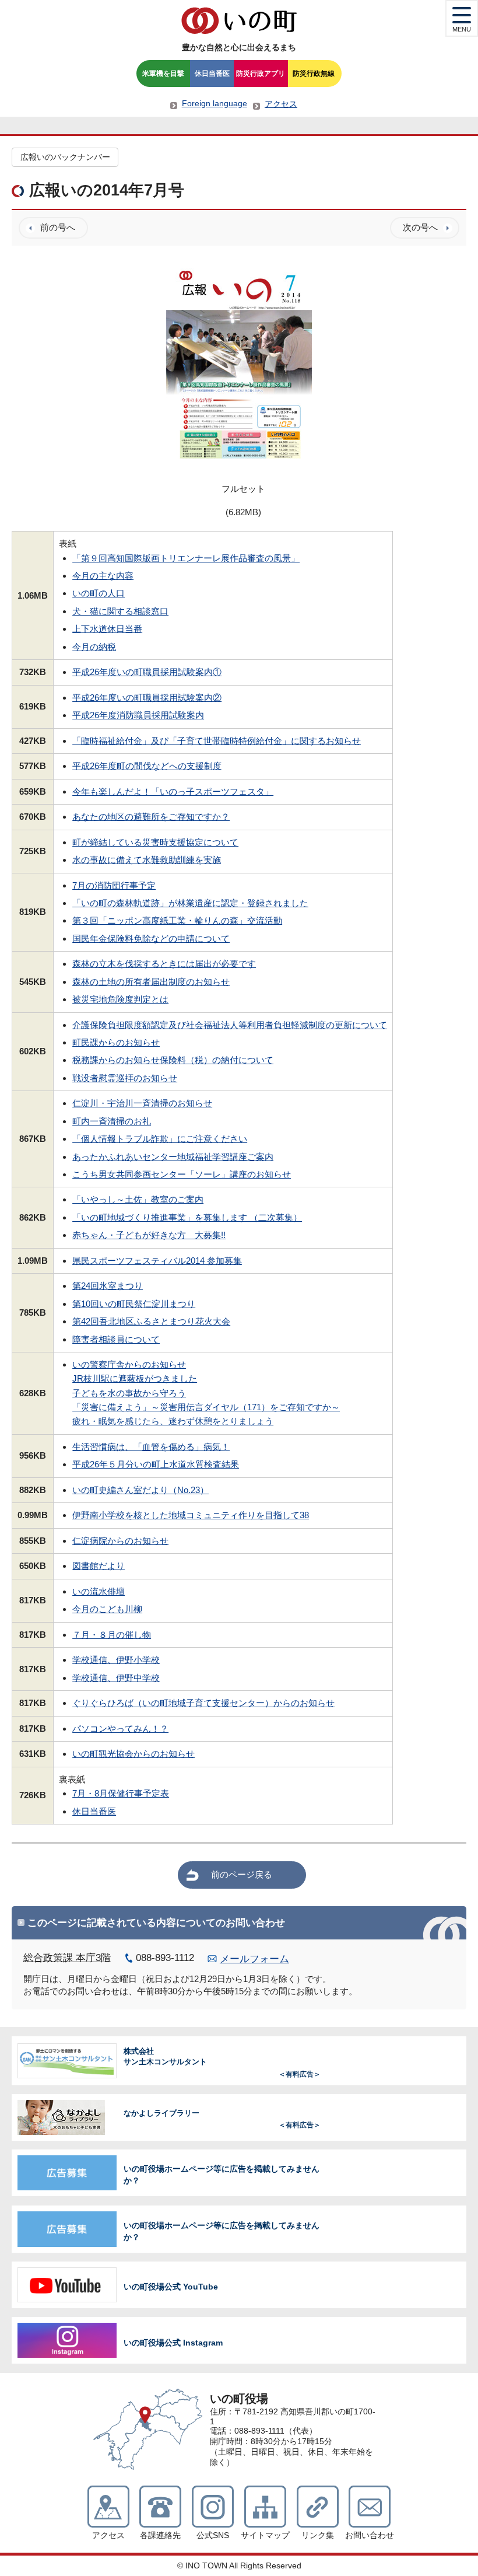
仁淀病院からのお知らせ (120, 1541)
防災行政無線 (314, 74)
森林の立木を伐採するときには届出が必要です (164, 964)
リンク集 (318, 2535)
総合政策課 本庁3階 (67, 1958)
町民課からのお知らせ (116, 1042)
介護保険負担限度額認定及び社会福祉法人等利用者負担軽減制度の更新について (230, 1025)
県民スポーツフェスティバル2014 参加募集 (157, 1261)
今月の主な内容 (103, 576)
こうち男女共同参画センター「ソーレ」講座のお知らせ (182, 1174)
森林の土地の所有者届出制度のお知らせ (151, 982)
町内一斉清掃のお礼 (112, 1121)
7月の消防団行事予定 (114, 885)
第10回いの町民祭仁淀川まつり (134, 1304)
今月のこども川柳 (107, 1609)
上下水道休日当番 (107, 629)
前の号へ (58, 227)
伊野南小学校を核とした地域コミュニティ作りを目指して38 (191, 1515)
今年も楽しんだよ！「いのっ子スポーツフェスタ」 (173, 791)
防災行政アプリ (261, 74)
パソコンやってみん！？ (120, 1729)
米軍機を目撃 (163, 74)
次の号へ (420, 227)
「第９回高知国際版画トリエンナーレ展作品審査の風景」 (186, 558)
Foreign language (215, 103)
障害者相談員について (116, 1339)
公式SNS (213, 2535)
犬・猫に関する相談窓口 (120, 611)
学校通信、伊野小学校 (116, 1660)
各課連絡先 (160, 2535)
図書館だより (99, 1566)
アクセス (281, 104)
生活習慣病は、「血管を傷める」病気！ (151, 1447)
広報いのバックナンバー (65, 157)
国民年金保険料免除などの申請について (151, 939)
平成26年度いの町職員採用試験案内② (147, 698)
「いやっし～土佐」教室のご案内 (138, 1199)
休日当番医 (212, 74)
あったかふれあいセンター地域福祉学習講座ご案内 (173, 1157)
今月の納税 (94, 647)
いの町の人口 (99, 593)
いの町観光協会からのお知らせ (133, 1754)
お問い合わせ (370, 2535)
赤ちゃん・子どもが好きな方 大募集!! (149, 1235)
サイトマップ (265, 2535)
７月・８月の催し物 (112, 1635)
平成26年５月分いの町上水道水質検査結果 (156, 1464)
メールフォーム (254, 1959)
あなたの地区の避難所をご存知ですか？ (151, 817)
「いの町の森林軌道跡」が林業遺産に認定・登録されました (190, 903)
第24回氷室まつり (108, 1286)
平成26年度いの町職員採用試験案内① (147, 672)
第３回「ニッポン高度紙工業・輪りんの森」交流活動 (177, 920)
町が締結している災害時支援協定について (155, 842)
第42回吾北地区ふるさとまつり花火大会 (151, 1321)
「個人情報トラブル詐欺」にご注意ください (160, 1139)
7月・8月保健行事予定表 (121, 1793)
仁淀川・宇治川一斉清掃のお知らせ (142, 1103)
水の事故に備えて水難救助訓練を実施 (147, 860)
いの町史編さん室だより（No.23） (140, 1490)
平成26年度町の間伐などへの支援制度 (147, 766)
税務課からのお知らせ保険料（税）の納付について (173, 1060)
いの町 (239, 20)
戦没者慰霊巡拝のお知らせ (125, 1078)
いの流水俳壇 (99, 1591)
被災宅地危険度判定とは (120, 999)
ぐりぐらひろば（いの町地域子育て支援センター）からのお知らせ (203, 1703)
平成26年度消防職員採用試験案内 (138, 715)
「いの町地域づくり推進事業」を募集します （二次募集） (187, 1217)
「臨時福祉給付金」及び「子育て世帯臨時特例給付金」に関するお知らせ (217, 741)
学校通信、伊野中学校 (116, 1678)
